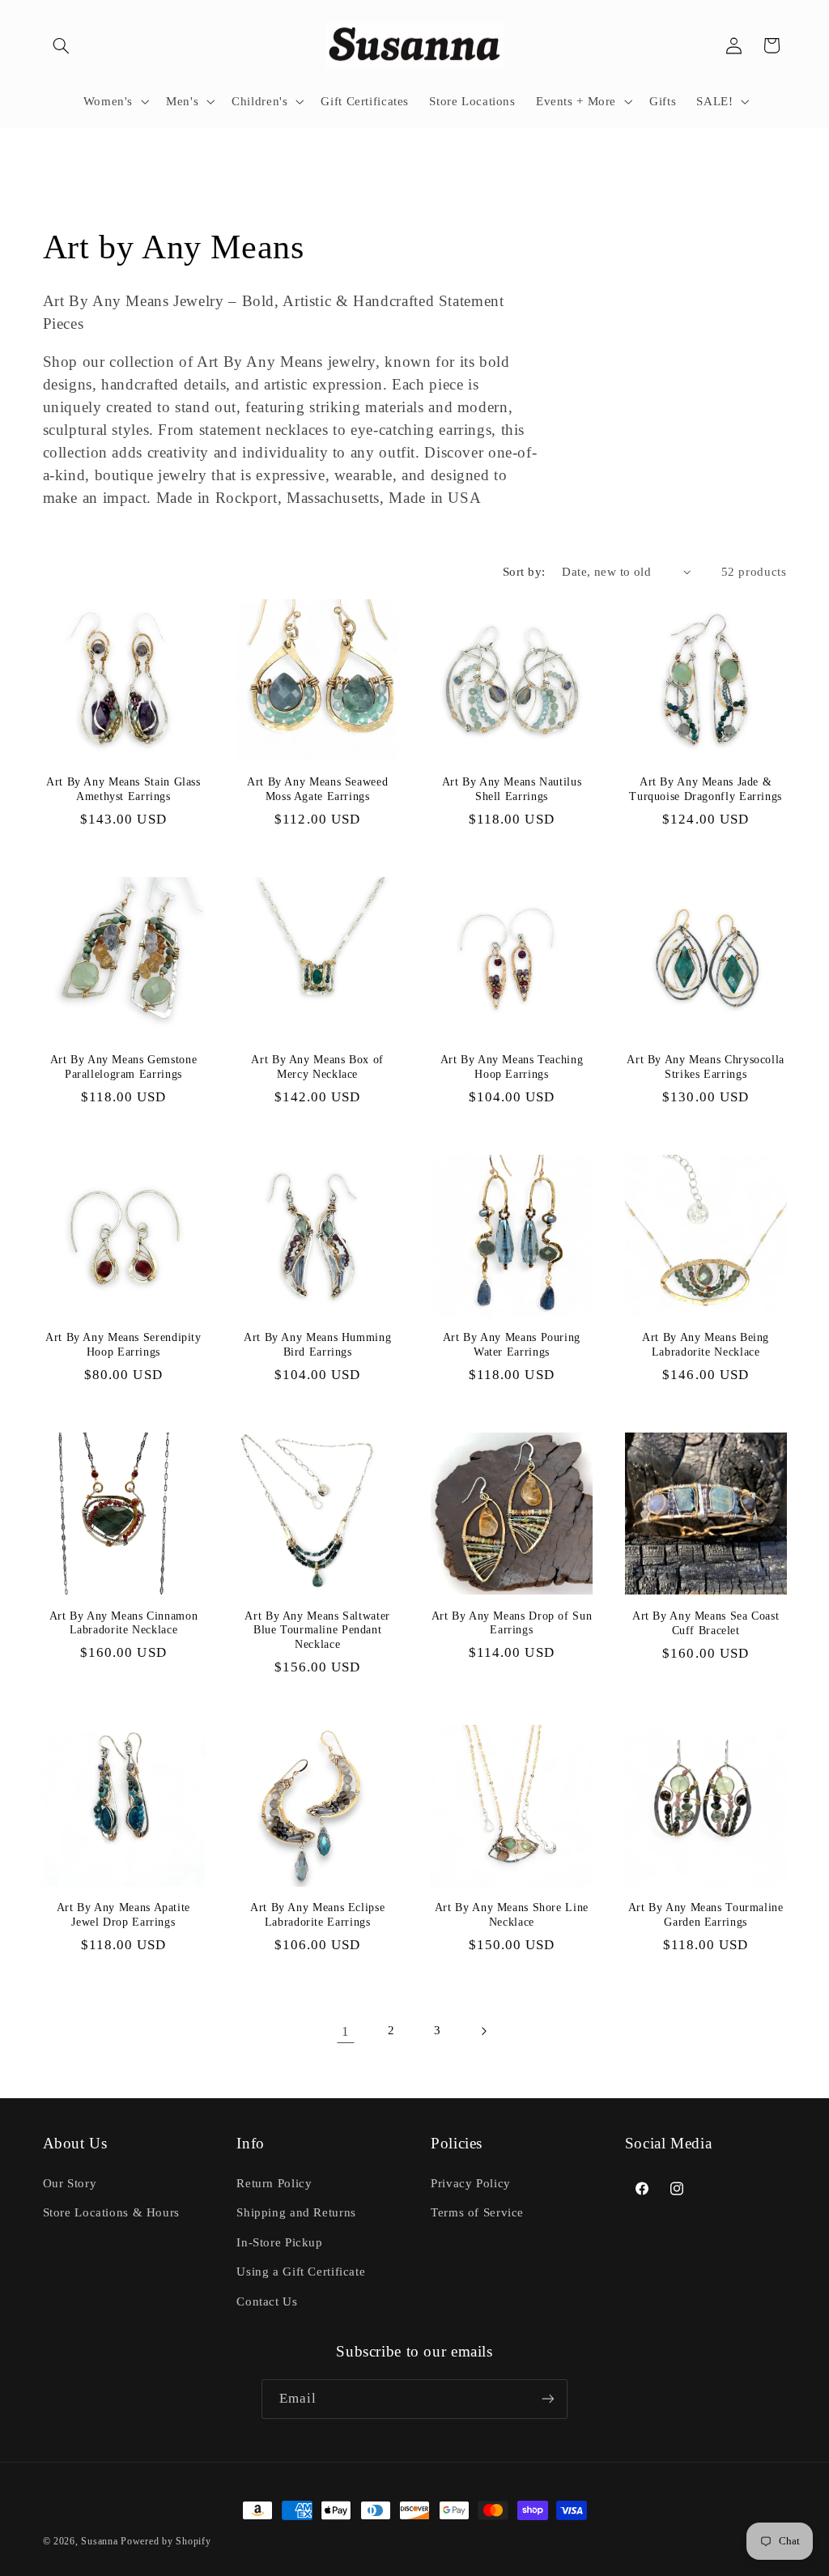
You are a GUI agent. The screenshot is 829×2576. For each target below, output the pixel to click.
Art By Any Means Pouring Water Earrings (512, 1345)
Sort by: (524, 572)
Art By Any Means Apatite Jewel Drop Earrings (123, 1915)
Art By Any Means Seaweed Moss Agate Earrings (317, 789)
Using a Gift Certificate (301, 2272)
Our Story (70, 2183)
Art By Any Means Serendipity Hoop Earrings (123, 1345)
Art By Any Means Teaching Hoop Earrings (512, 1067)
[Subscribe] (548, 2399)
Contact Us (267, 2301)
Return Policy (274, 2183)
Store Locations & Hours (112, 2212)
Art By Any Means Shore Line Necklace (512, 1915)
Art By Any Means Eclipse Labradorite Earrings (317, 1915)
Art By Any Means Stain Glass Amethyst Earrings (123, 789)
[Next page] (483, 2031)
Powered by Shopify (166, 2541)
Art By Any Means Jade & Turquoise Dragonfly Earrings (706, 789)
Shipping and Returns (296, 2212)
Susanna (101, 2541)
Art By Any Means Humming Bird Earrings (317, 1345)
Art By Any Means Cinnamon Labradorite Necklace (124, 1623)
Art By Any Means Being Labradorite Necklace (706, 1345)
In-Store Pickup (279, 2242)
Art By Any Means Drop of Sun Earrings (512, 1623)
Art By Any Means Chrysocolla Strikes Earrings (706, 1067)
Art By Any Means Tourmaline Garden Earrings (706, 1915)
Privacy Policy (471, 2183)
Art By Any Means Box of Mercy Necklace (317, 1067)
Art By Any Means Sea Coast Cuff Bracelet (706, 1623)
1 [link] (346, 2031)
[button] (62, 45)
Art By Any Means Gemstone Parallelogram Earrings (124, 1067)
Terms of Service (477, 2212)
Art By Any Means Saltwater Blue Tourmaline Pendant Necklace (317, 1631)
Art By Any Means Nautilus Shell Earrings (512, 789)
